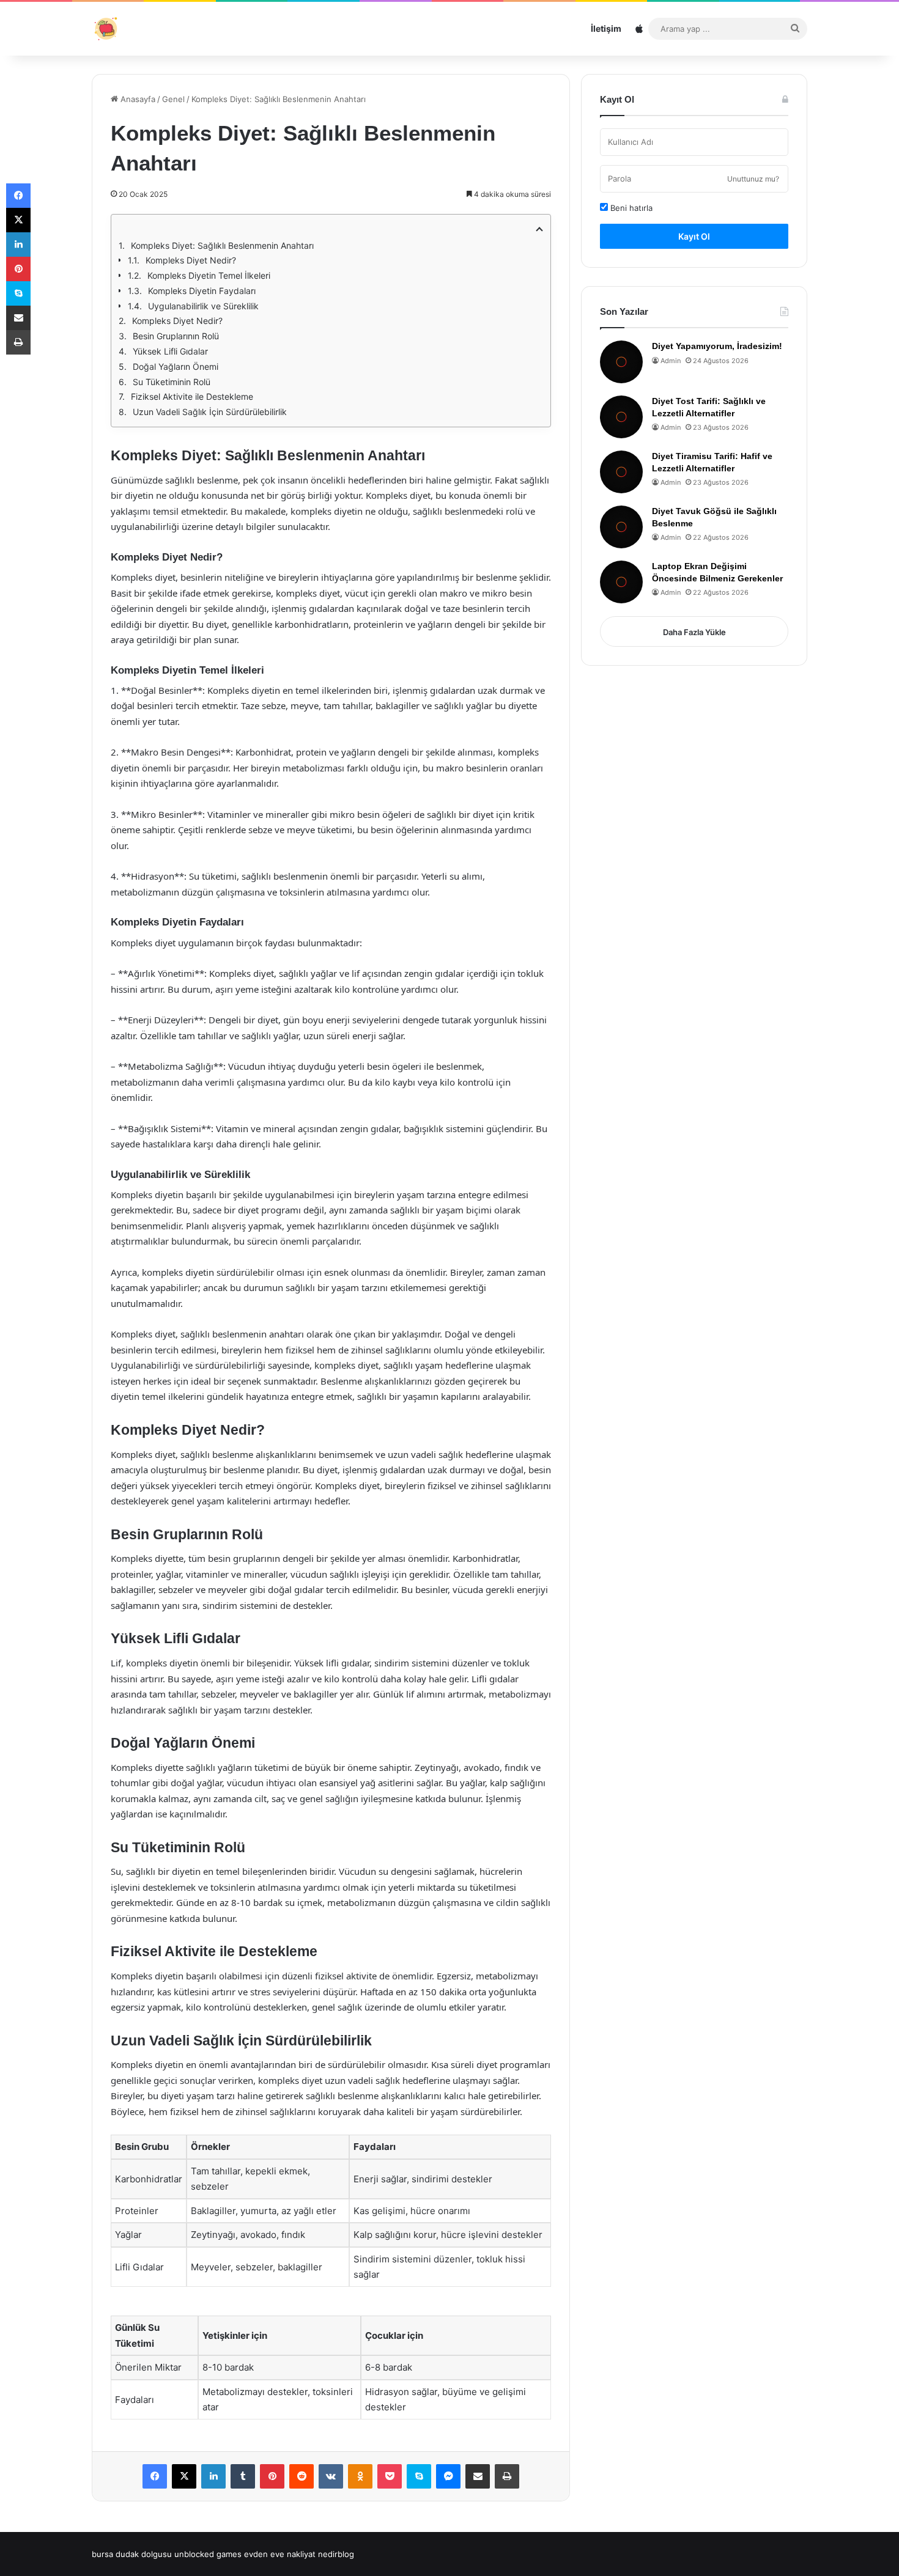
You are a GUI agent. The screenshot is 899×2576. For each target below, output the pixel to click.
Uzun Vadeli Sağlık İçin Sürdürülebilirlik (210, 412)
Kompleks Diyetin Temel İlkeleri (209, 275)
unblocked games (208, 2554)
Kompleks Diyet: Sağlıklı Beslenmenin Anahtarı (222, 245)
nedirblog (336, 2554)
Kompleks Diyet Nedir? (191, 260)
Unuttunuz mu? (753, 179)
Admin (671, 361)
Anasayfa (137, 99)
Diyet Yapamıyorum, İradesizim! (717, 346)
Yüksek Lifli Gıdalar (170, 351)
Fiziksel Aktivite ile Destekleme (192, 396)
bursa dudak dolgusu (132, 2554)
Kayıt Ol (694, 236)
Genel (173, 99)
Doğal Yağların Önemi (176, 366)
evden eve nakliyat (280, 2554)
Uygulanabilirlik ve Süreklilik (203, 306)
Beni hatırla (630, 208)
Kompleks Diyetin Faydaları (202, 291)
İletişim (606, 28)
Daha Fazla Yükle (694, 632)
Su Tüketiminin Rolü (172, 382)
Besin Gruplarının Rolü (176, 336)
